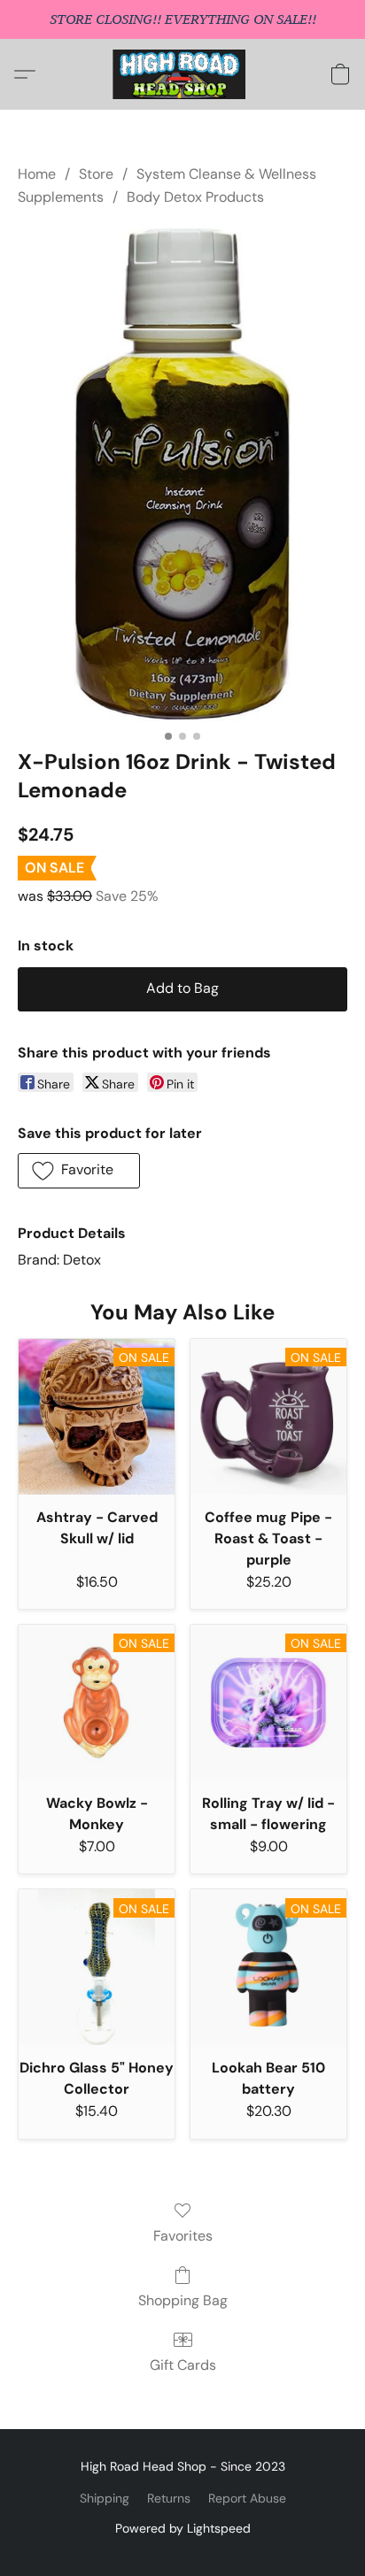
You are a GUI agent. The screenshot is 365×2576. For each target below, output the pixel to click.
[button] (183, 74)
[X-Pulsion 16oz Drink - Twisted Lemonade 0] (182, 474)
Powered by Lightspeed (183, 2528)
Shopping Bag (183, 2300)
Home (37, 174)
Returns (169, 2498)
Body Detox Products (195, 197)
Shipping (105, 2498)
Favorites (183, 2236)
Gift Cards (183, 2365)
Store (96, 174)
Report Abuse (247, 2498)
